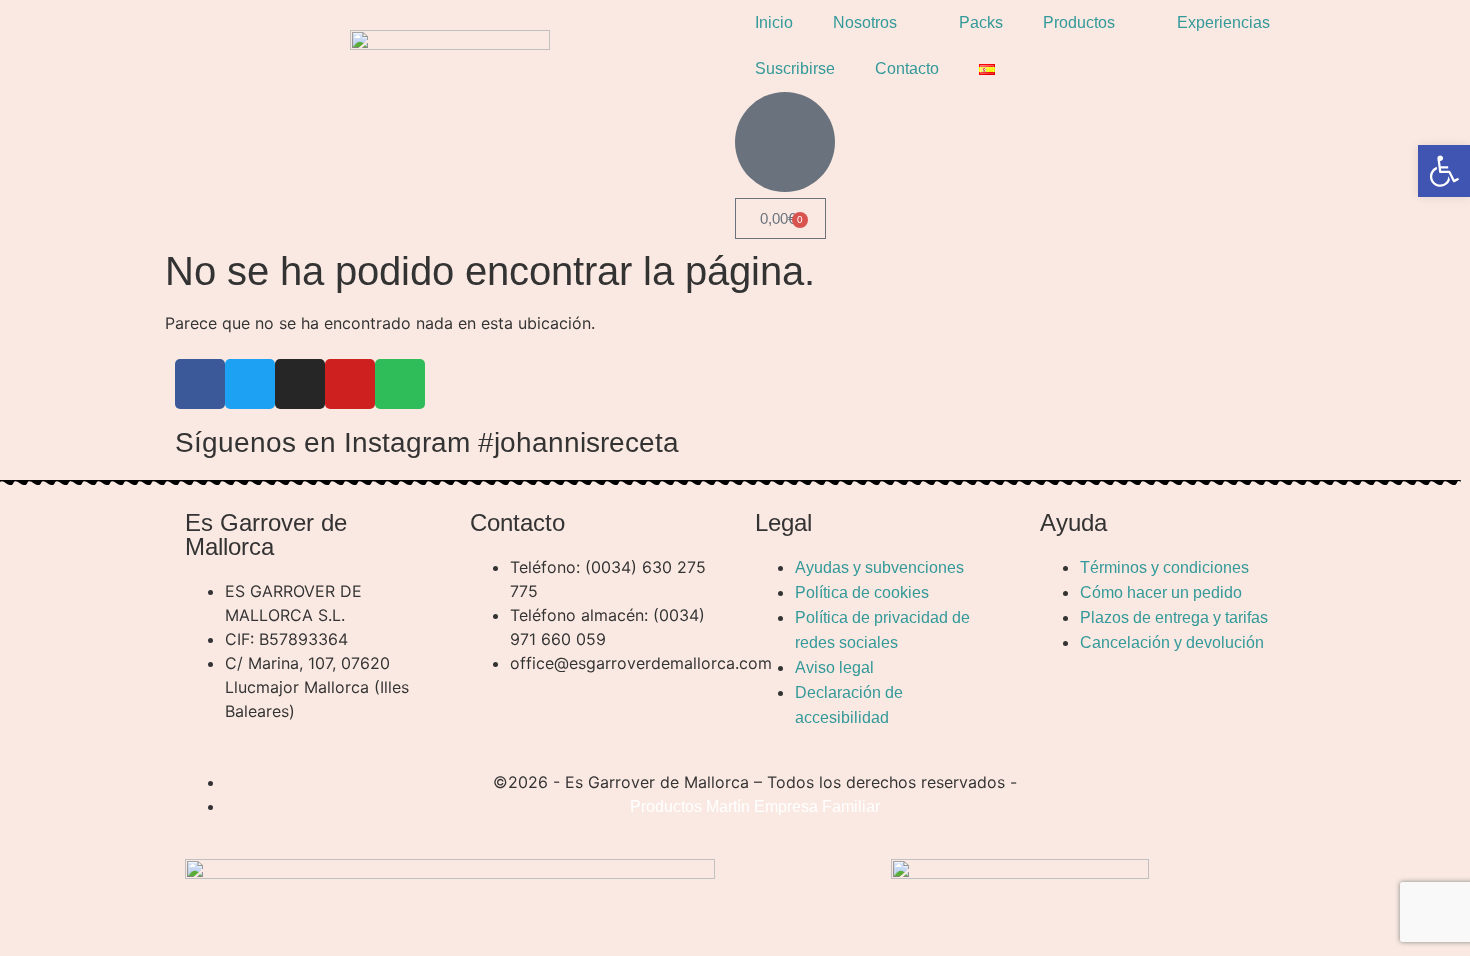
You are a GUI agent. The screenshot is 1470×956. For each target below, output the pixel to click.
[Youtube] (350, 384)
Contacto (907, 68)
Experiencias (1223, 22)
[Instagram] (300, 384)
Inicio (774, 22)
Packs (981, 22)
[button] (1444, 171)
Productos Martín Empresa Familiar (755, 806)
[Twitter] (250, 384)
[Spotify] (400, 384)
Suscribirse (795, 68)
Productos (1079, 22)
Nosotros (865, 22)
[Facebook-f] (200, 384)
